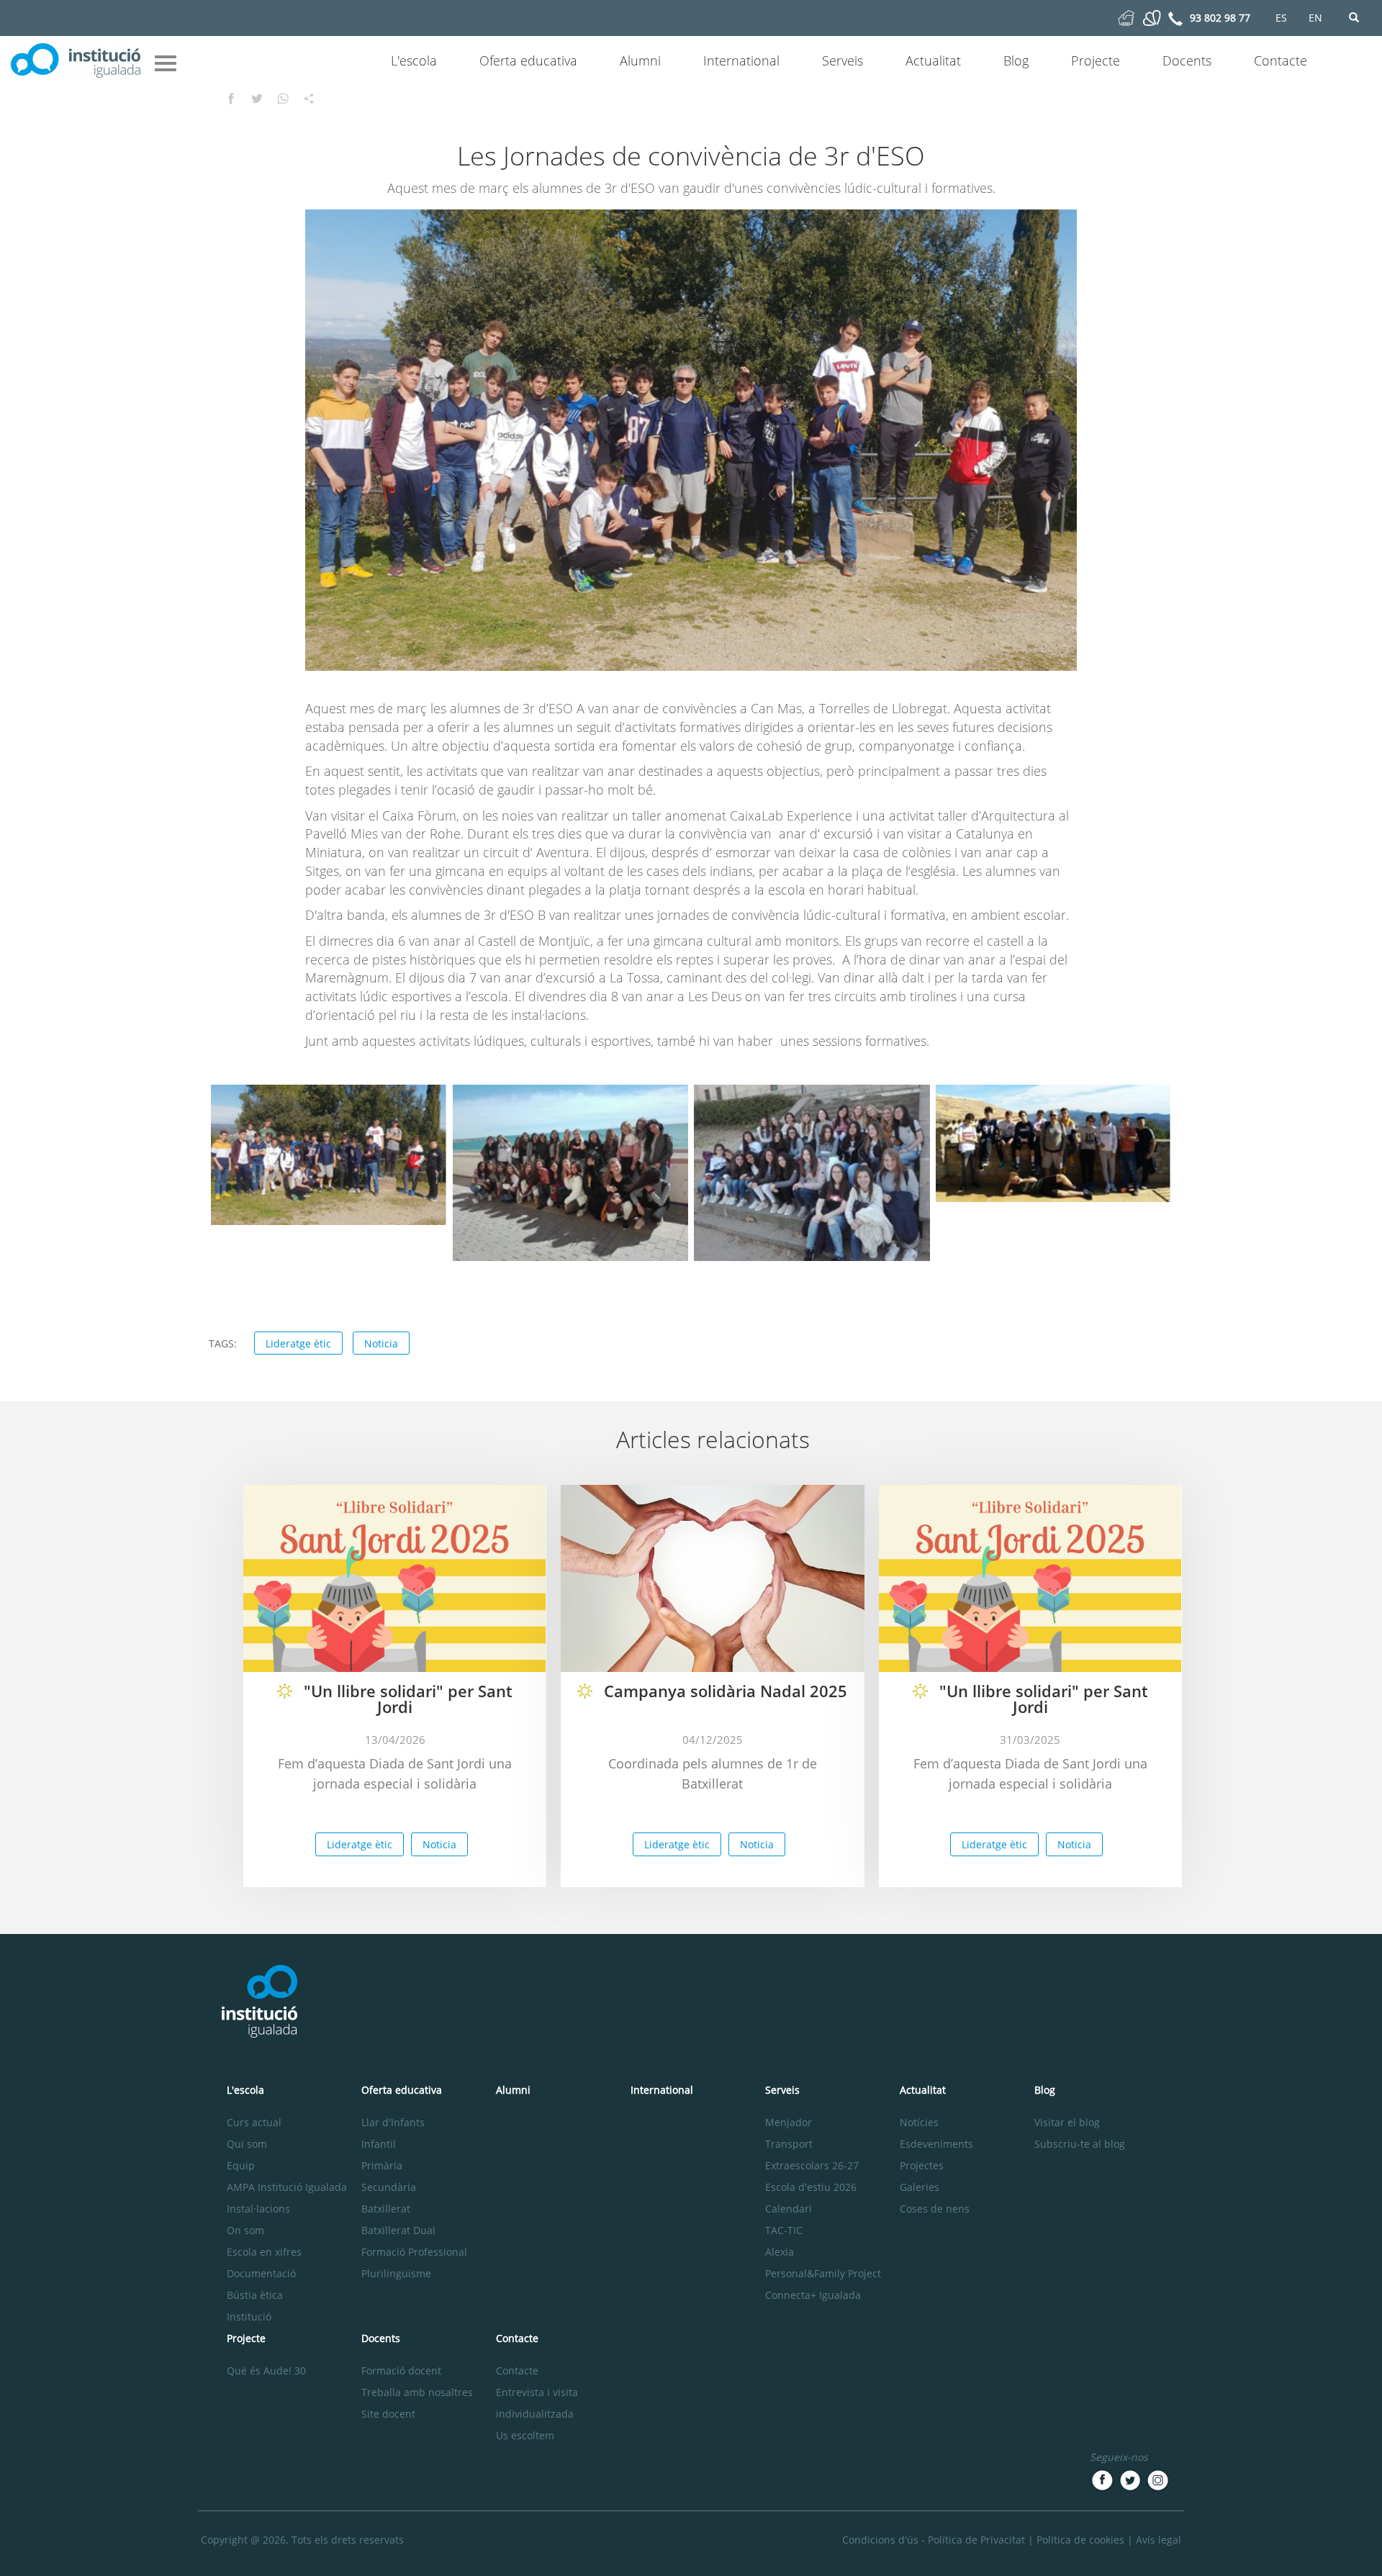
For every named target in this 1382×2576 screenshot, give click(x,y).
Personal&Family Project (823, 2273)
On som (245, 2230)
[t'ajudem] (1126, 17)
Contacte (1281, 60)
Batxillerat (386, 2209)
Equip (241, 2165)
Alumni (640, 60)
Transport (789, 2144)
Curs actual (254, 2122)
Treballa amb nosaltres (417, 2392)
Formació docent (401, 2371)
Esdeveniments (936, 2144)
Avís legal (1159, 2540)
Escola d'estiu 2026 (811, 2187)
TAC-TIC (784, 2230)
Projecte (1096, 60)
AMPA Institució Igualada (287, 2187)
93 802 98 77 (1220, 18)
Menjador (789, 2122)
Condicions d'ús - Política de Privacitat (934, 2540)
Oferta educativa (528, 60)
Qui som (247, 2144)
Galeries (920, 2187)
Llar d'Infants (393, 2122)
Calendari (789, 2209)
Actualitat (933, 60)
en (1315, 18)
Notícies (919, 2122)
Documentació (261, 2273)
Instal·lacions (258, 2209)
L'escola (414, 60)
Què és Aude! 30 (266, 2371)
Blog (1016, 60)
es (1281, 18)
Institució (249, 2317)
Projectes (922, 2165)
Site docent (388, 2414)
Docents (1187, 60)
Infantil (379, 2144)
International (741, 60)
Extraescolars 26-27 (812, 2165)
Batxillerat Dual (398, 2230)
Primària (382, 2165)
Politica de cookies (1080, 2540)
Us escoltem (525, 2435)
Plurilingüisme (396, 2273)
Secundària (389, 2187)
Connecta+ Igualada (813, 2295)
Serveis (843, 60)
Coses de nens (935, 2209)
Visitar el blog (1067, 2122)
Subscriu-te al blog (1080, 2144)
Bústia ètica (255, 2295)
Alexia (780, 2252)
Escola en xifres (264, 2252)
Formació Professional (414, 2252)
